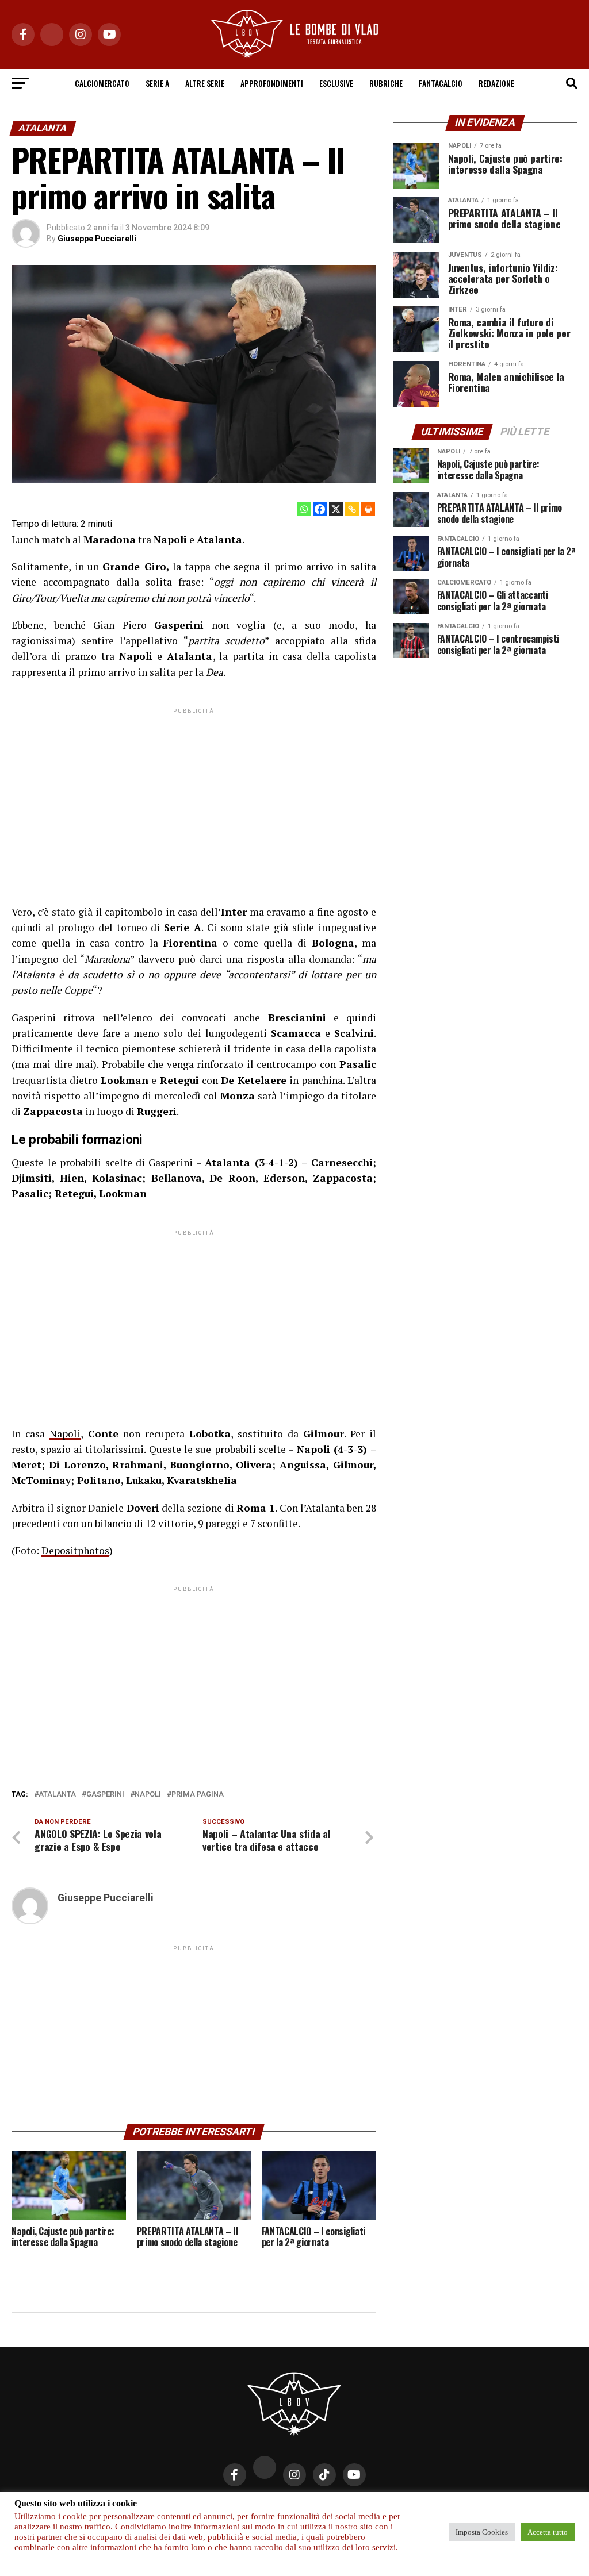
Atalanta (57, 1795)
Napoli (65, 1434)
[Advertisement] (194, 797)
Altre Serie (205, 83)
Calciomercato (102, 83)
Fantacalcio (441, 83)
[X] (336, 509)
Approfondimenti (272, 83)
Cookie (355, 2507)
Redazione (496, 83)
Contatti (238, 2507)
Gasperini (105, 1795)
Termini (394, 2507)
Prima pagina (198, 1795)
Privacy (194, 2507)
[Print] (368, 509)
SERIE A (157, 83)
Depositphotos (75, 1550)
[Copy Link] (352, 509)
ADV (323, 2507)
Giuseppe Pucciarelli (97, 239)
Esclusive (336, 83)
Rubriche (386, 83)
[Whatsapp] (304, 509)
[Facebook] (320, 509)
